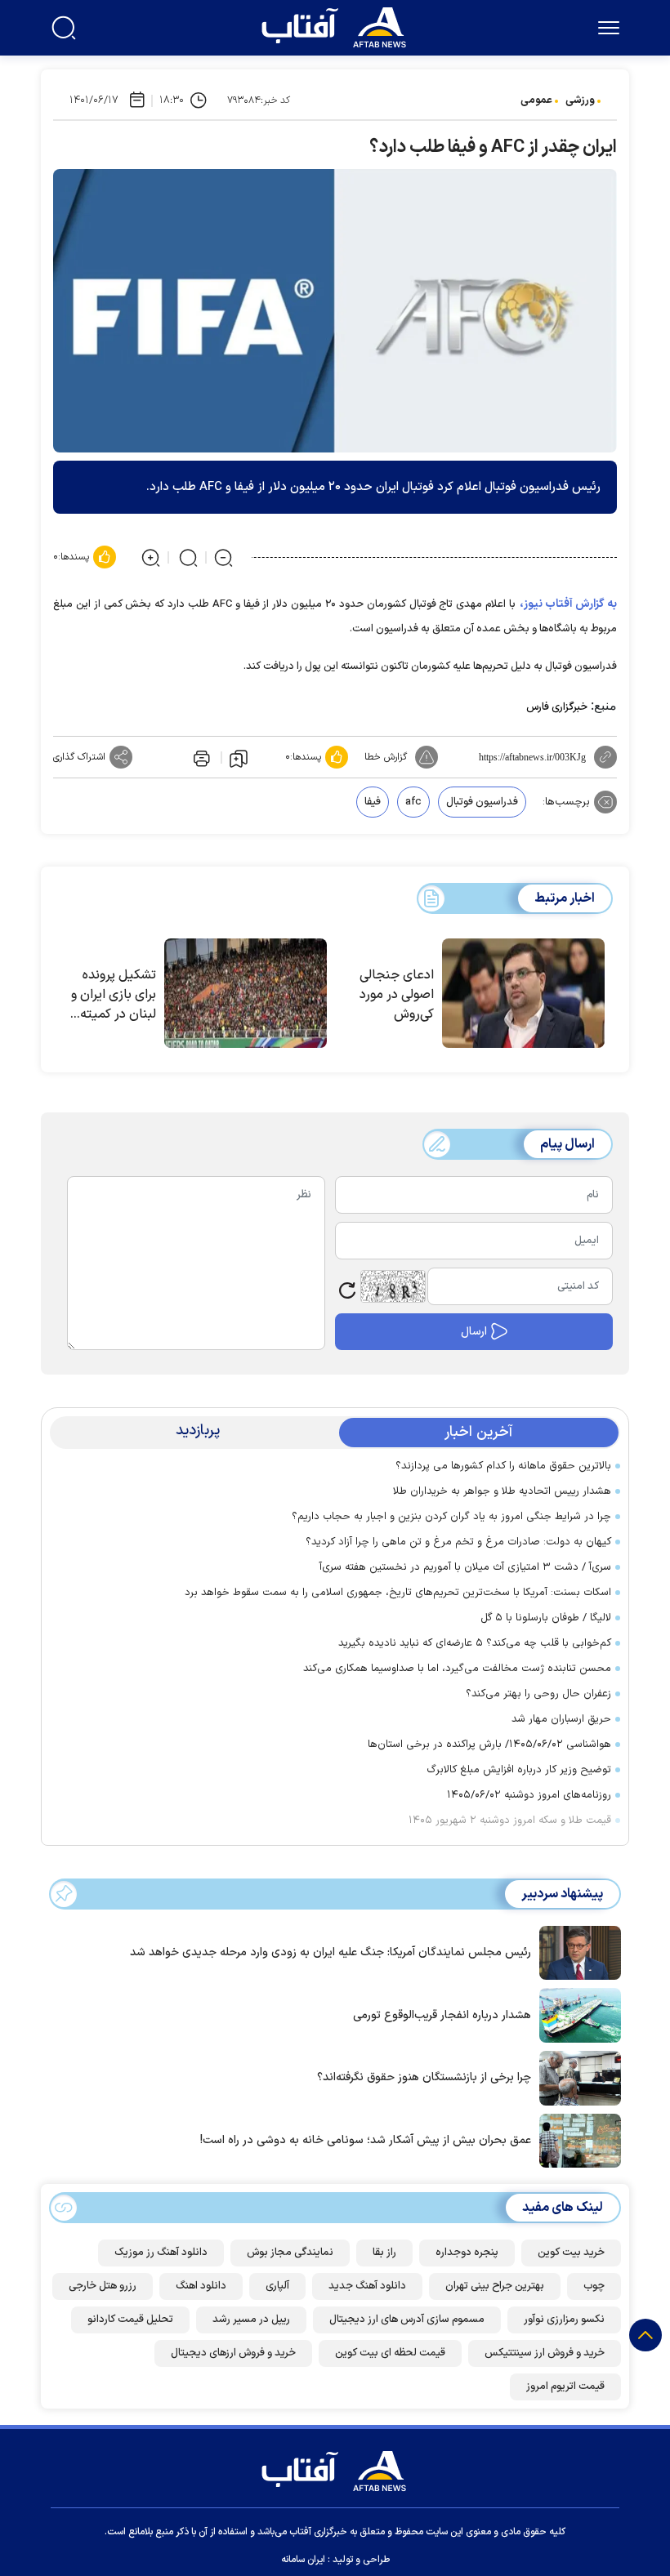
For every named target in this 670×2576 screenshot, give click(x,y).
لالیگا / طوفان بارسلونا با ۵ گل (546, 1618)
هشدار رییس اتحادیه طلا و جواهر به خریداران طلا (502, 1491)
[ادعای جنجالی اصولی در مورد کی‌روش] (523, 993)
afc (413, 802)
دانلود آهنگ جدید (367, 2286)
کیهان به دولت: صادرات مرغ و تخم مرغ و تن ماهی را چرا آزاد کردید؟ (458, 1542)
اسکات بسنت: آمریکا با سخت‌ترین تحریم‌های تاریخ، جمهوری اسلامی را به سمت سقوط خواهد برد (398, 1593)
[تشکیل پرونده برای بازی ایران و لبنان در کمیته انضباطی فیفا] (246, 993)
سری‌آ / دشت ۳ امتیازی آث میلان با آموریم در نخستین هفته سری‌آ (465, 1567)
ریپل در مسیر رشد (251, 2320)
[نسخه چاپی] (200, 757)
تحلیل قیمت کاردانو (130, 2320)
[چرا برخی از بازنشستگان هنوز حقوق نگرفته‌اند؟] (576, 2077)
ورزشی (580, 100)
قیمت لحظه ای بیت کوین (390, 2353)
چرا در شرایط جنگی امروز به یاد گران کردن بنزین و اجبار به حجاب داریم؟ (451, 1517)
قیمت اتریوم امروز (565, 2387)
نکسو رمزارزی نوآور (564, 2320)
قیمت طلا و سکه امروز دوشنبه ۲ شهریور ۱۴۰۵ (510, 1821)
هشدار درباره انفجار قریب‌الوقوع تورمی (442, 2015)
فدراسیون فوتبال (482, 802)
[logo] (337, 25)
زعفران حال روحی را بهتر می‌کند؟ (538, 1694)
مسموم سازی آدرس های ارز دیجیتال (407, 2320)
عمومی (536, 100)
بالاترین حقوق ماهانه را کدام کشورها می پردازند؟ (503, 1466)
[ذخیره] (239, 758)
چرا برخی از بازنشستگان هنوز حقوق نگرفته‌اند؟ (424, 2077)
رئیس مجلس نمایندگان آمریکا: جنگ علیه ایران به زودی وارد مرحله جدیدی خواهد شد (331, 1952)
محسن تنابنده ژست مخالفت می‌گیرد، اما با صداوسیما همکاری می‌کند (457, 1669)
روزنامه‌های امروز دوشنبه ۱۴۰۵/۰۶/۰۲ (529, 1795)
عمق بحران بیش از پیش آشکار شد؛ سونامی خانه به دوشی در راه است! (366, 2140)
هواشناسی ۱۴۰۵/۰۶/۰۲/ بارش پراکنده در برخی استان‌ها (489, 1745)
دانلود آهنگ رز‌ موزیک (161, 2253)
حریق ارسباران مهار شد (561, 1719)
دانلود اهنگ (201, 2286)
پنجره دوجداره (467, 2253)
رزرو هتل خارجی (103, 2286)
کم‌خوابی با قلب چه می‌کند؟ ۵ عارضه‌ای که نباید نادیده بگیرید (475, 1643)
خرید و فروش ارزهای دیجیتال (233, 2353)
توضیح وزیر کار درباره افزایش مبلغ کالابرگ (519, 1770)
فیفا (373, 802)
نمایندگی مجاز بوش (290, 2253)
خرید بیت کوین (571, 2253)
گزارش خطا (386, 757)
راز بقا (384, 2253)
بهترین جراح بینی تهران (495, 2286)
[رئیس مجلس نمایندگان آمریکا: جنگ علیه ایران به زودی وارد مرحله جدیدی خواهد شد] (576, 1951)
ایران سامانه (303, 2560)
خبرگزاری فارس (557, 707)
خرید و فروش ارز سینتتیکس (545, 2353)
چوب (594, 2286)
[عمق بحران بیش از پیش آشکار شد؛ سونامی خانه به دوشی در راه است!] (576, 2139)
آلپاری (277, 2286)
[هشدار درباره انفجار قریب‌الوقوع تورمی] (576, 2014)
